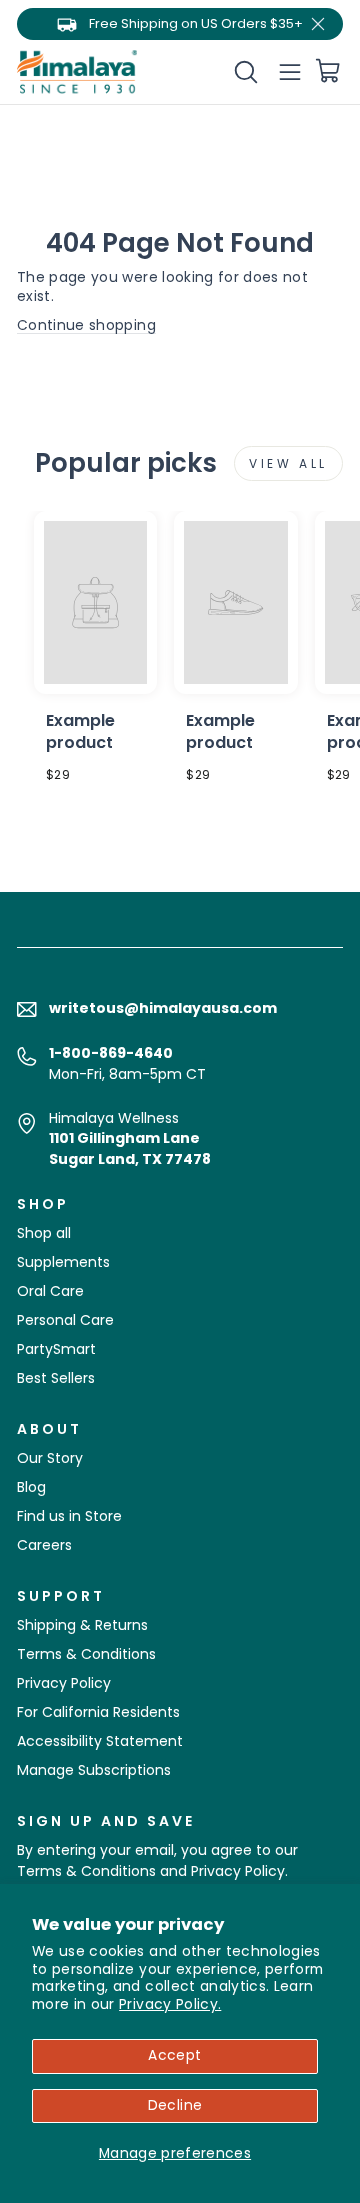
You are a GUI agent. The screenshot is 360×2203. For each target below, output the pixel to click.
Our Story (50, 1458)
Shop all (44, 1233)
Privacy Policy (64, 1683)
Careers (44, 1545)
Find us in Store (69, 1516)
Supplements (63, 1262)
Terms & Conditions (86, 1654)
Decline (175, 2105)
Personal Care (65, 1320)
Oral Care (50, 1291)
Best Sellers (56, 1378)
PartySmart (56, 1349)
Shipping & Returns (82, 1625)
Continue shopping (86, 325)
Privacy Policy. (170, 2004)
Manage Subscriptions (94, 1770)
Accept (174, 2055)
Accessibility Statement (100, 1741)
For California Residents (98, 1712)
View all (288, 463)
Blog (31, 1487)
